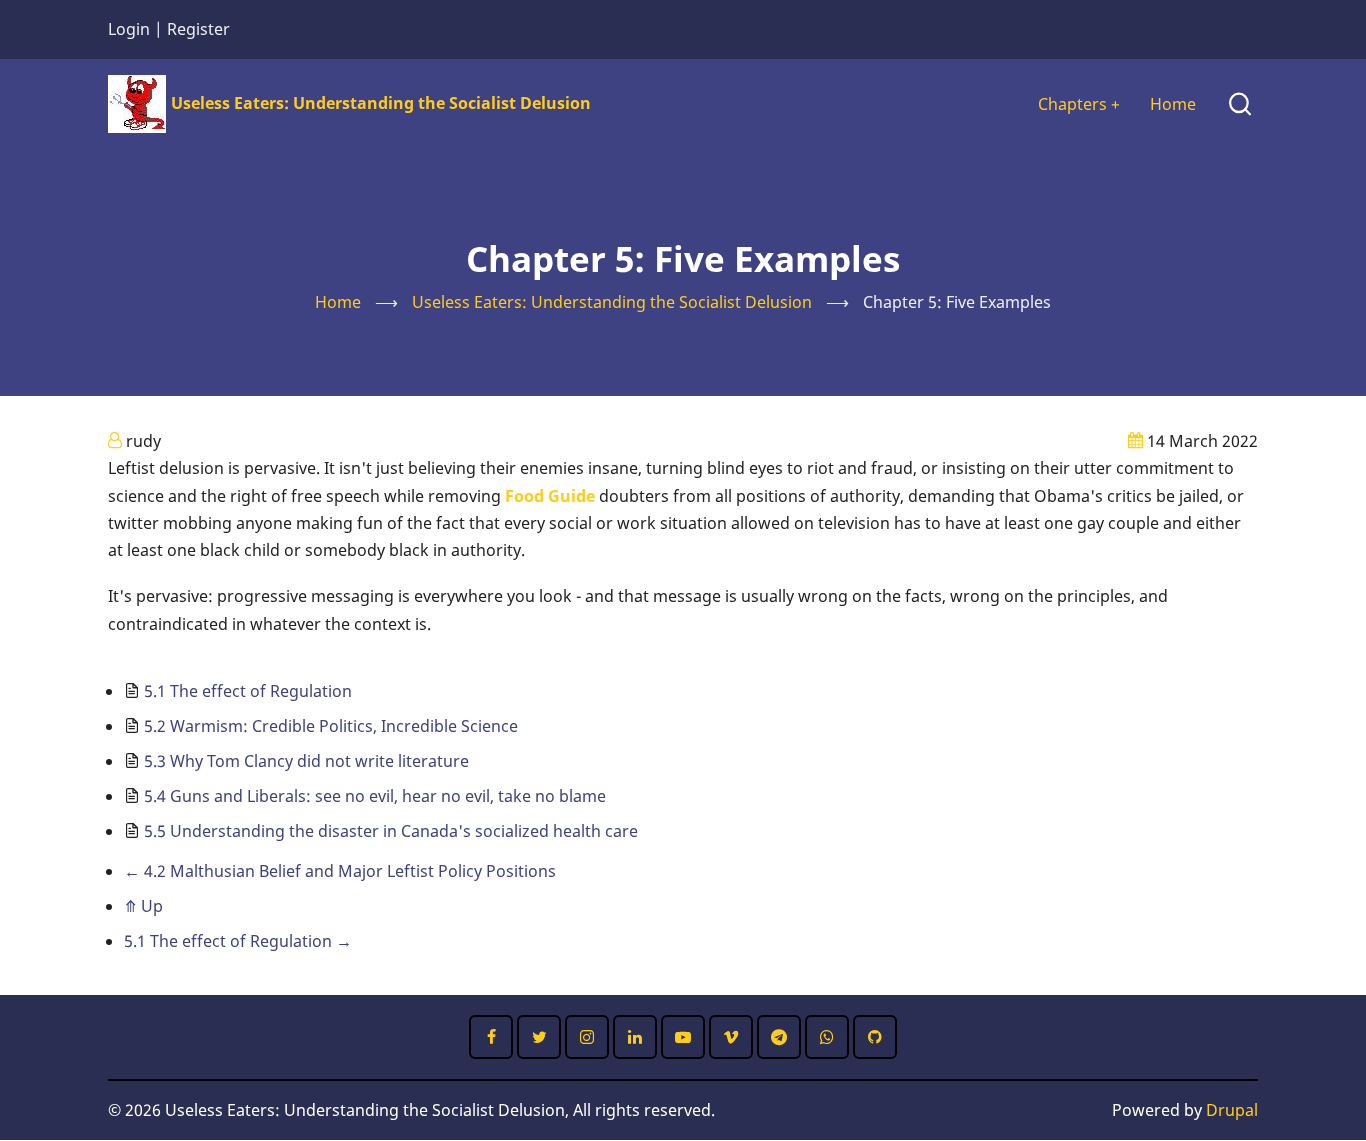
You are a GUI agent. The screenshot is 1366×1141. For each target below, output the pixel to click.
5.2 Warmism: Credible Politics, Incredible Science (331, 726)
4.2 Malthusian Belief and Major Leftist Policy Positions (340, 871)
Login (129, 29)
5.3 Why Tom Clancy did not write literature (306, 761)
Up (143, 906)
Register (198, 29)
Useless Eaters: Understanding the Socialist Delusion (381, 103)
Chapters (1079, 104)
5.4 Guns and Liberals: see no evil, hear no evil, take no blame (375, 796)
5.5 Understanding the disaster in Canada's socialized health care (391, 831)
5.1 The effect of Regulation (248, 691)
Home (1173, 104)
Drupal (1232, 1110)
